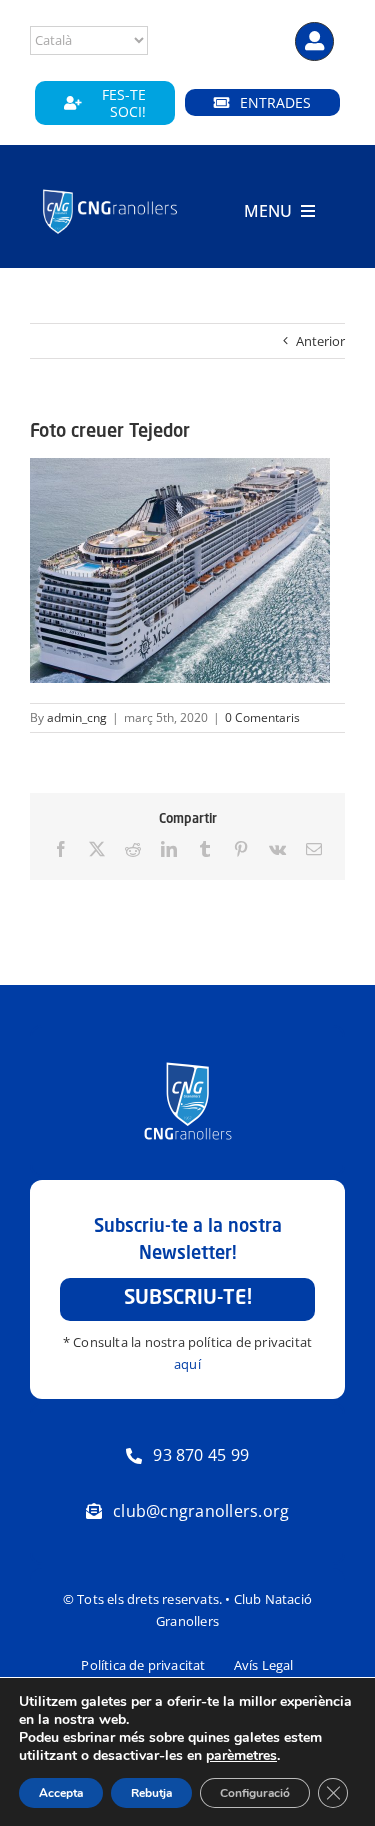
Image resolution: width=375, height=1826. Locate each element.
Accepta (61, 1793)
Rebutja (151, 1793)
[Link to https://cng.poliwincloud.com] (314, 41)
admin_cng (77, 717)
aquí (187, 1364)
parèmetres (241, 1756)
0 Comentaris (262, 717)
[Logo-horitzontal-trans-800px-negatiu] (110, 191)
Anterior (320, 341)
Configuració (255, 1793)
